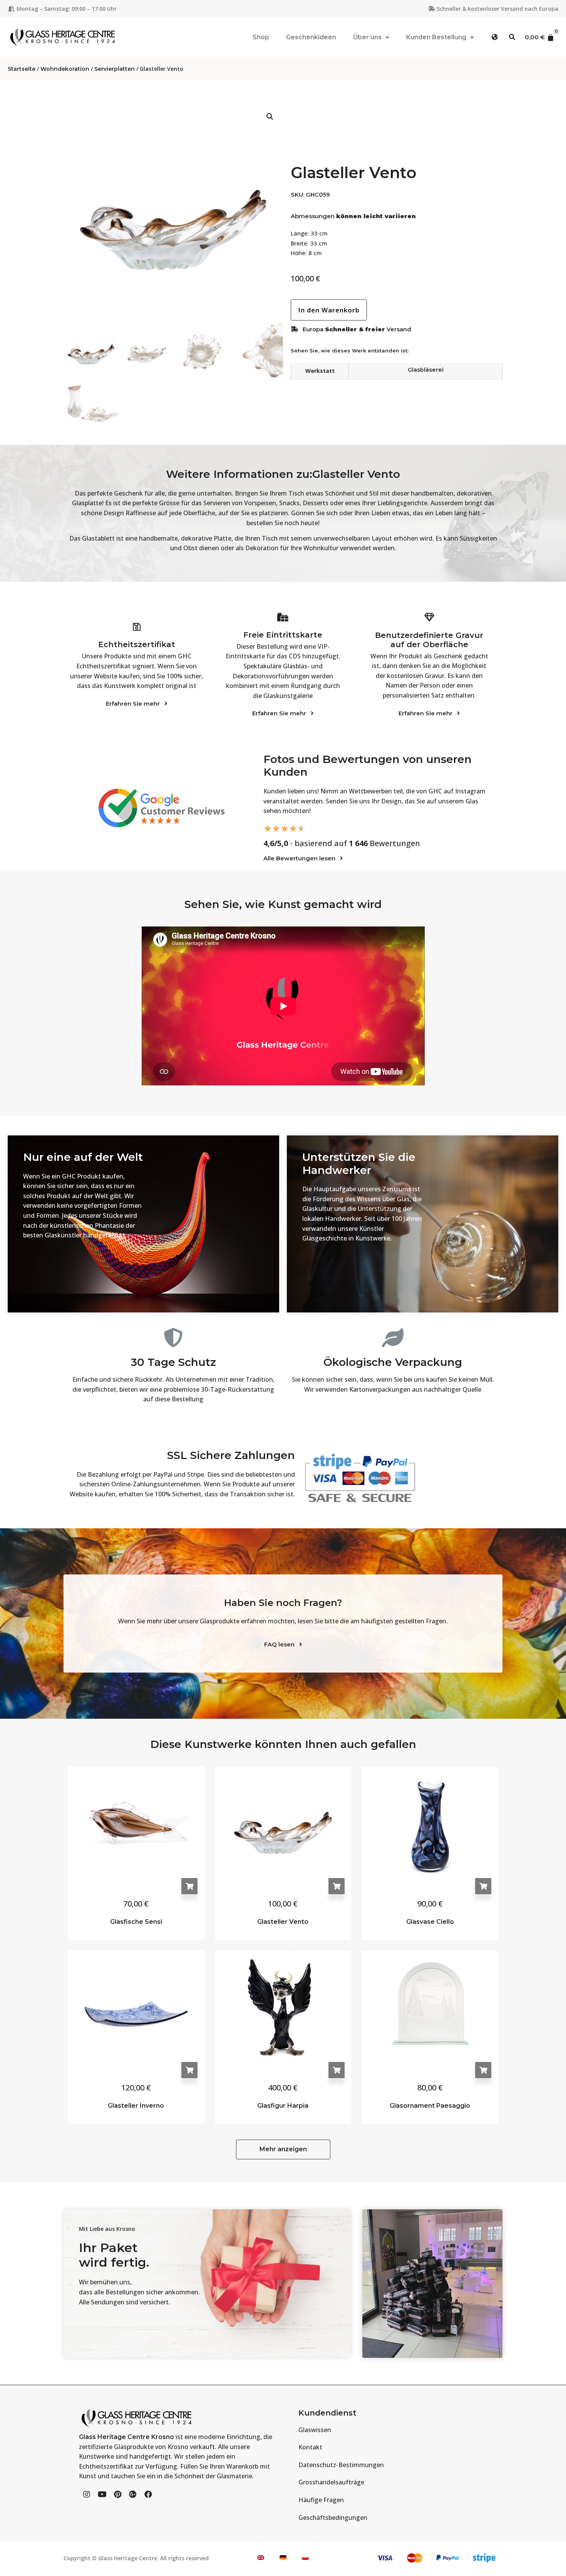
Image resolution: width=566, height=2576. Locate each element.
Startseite (22, 69)
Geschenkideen (311, 37)
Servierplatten (115, 69)
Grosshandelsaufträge (331, 2482)
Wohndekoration (65, 69)
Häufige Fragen (321, 2500)
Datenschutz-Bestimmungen (341, 2465)
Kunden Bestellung (436, 37)
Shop (261, 37)
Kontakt (310, 2447)
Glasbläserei (426, 370)
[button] (495, 37)
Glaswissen (315, 2430)
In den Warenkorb (189, 1886)
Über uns (367, 37)
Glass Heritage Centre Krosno (126, 2437)
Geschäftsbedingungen (333, 2518)
